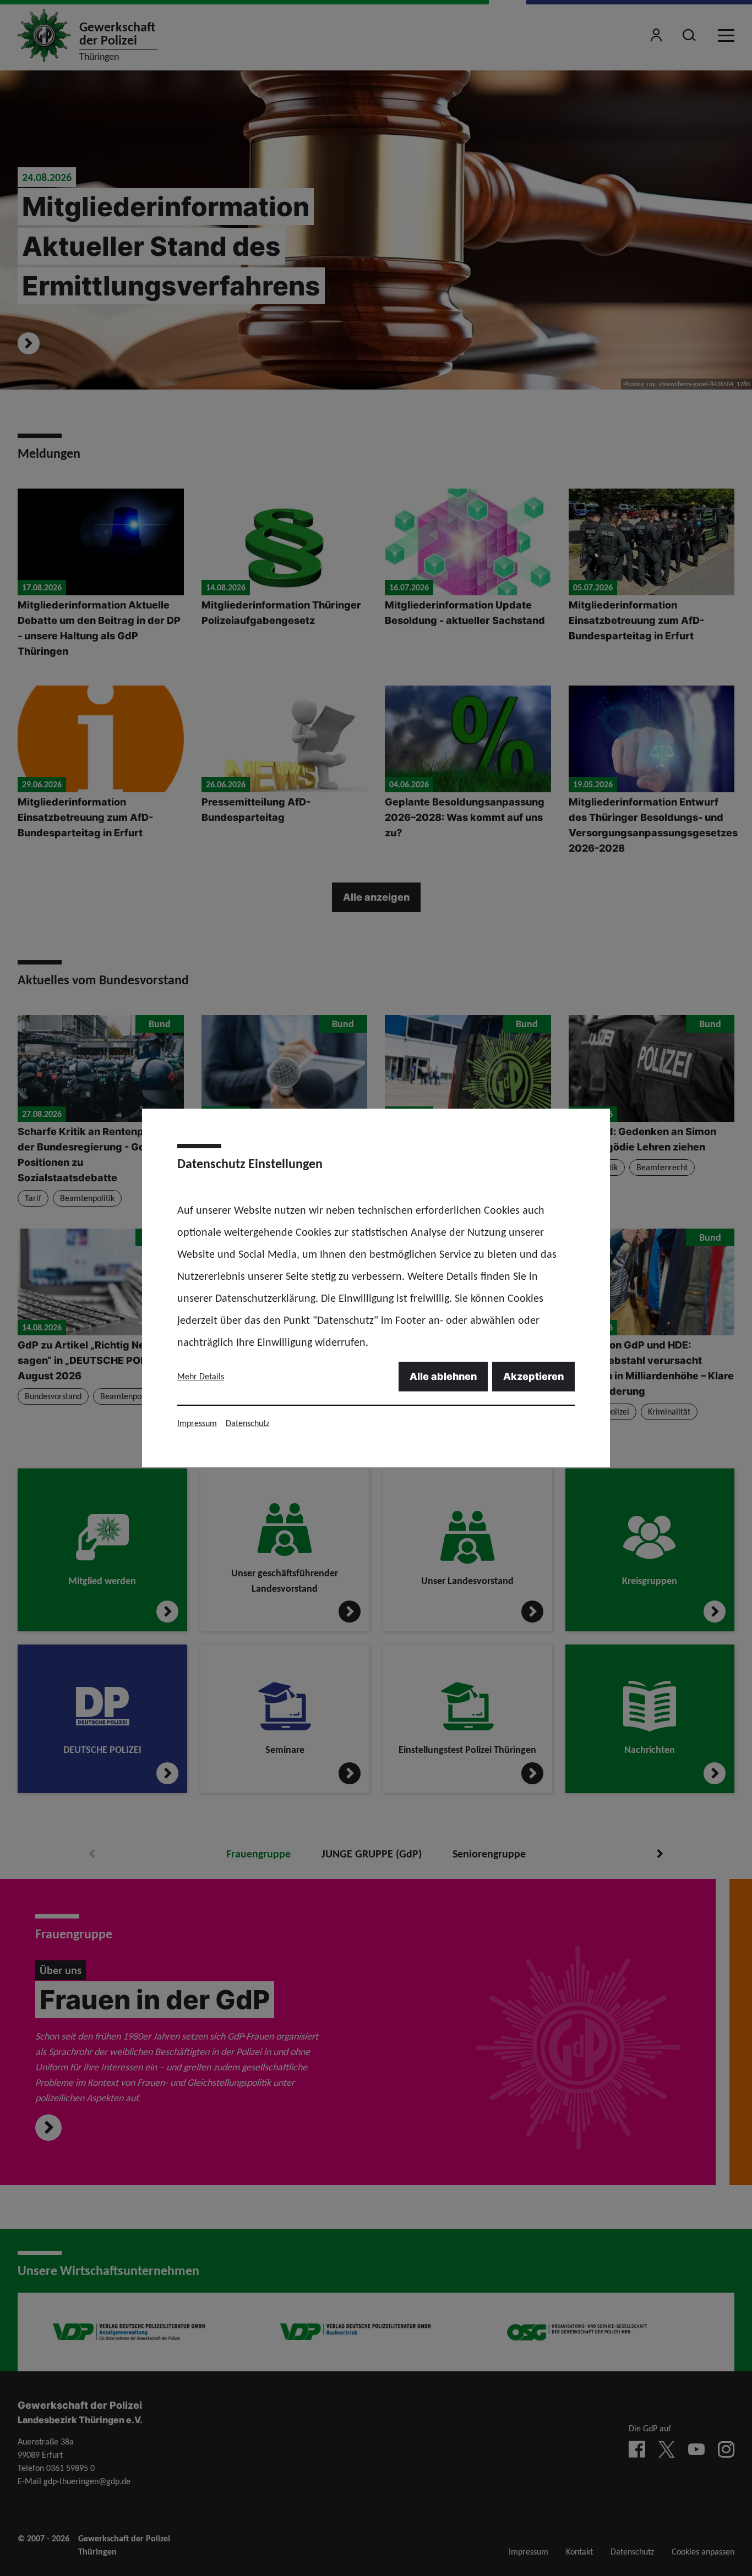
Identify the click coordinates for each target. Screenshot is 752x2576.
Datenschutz (247, 1423)
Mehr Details (201, 1376)
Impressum (197, 1423)
